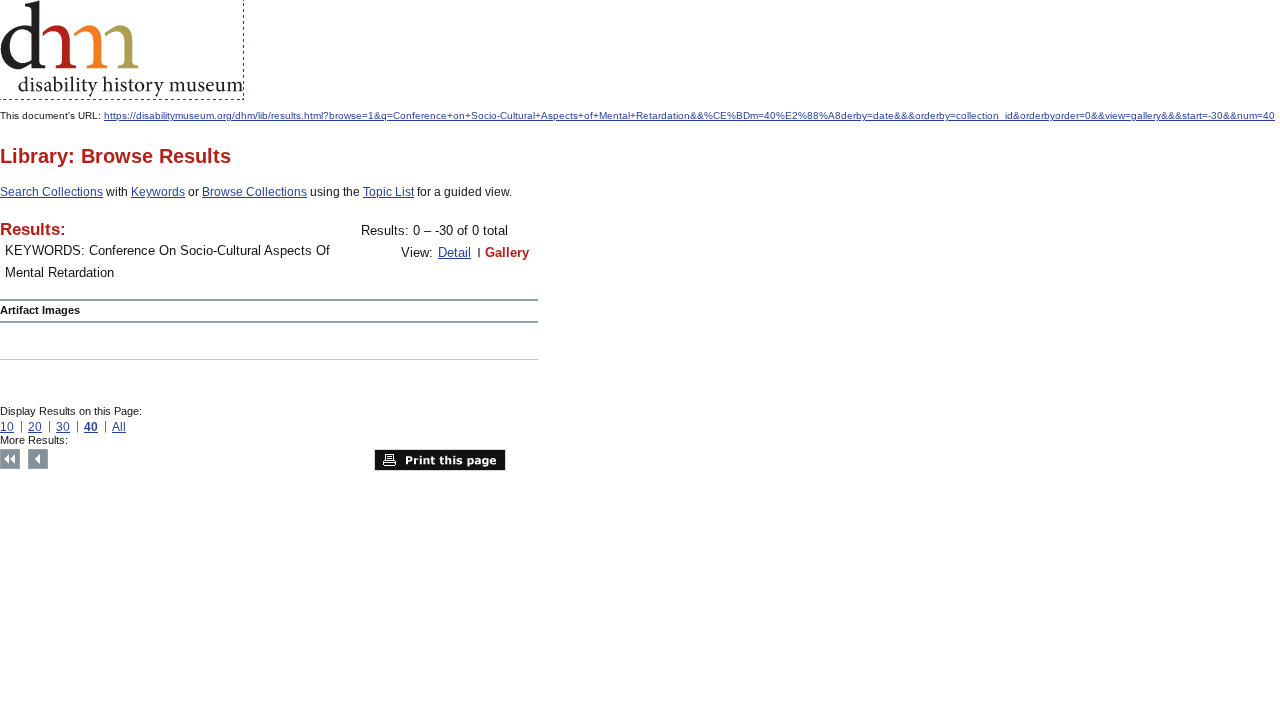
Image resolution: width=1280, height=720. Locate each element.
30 (63, 427)
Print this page (440, 460)
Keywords (158, 192)
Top (10, 459)
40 (91, 427)
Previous (38, 459)
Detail (454, 252)
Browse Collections (254, 192)
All (119, 427)
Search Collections (51, 192)
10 (7, 427)
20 (35, 427)
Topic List (388, 192)
